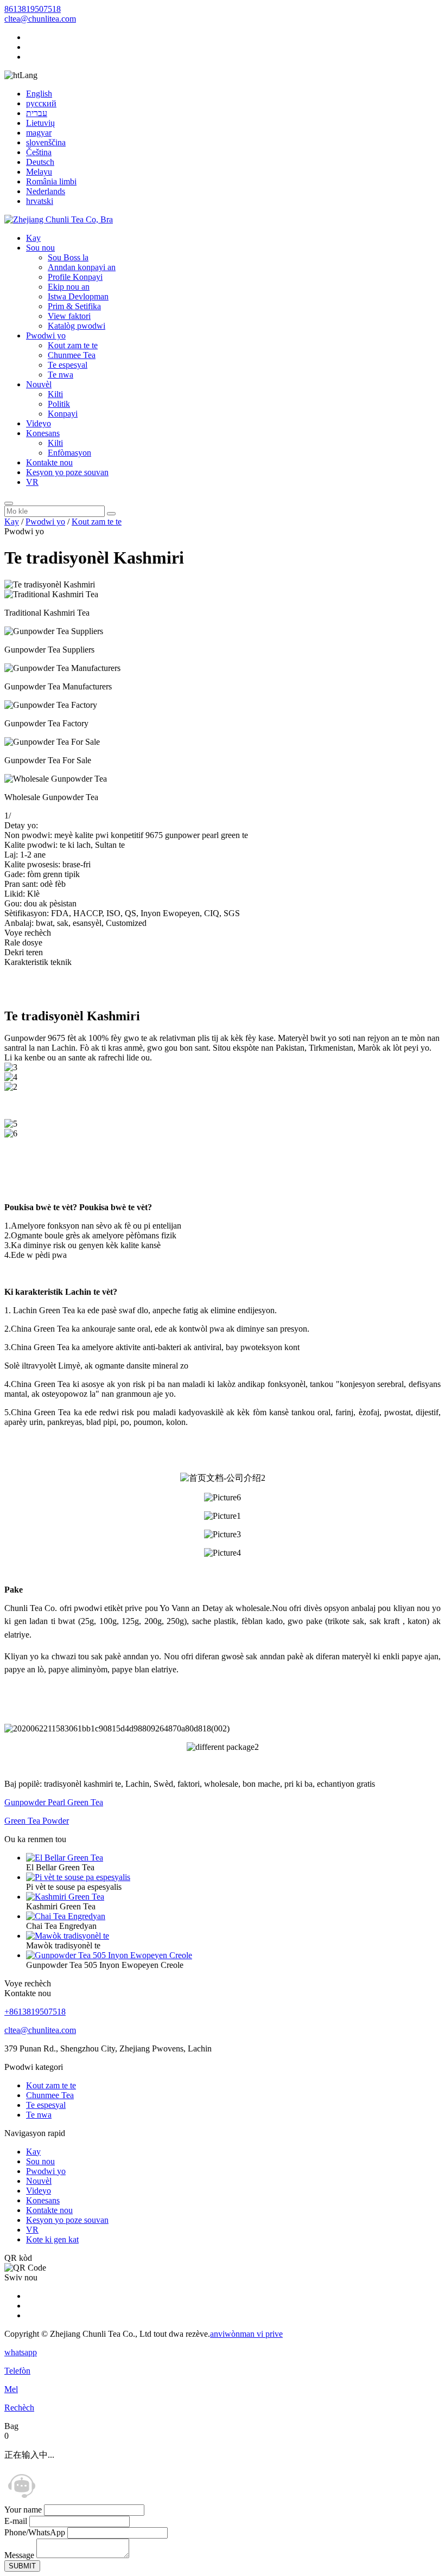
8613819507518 (33, 9)
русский (41, 103)
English (39, 94)
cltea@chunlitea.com (40, 19)
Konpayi (63, 414)
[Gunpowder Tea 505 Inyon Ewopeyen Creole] (109, 1955)
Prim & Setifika (74, 306)
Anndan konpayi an (82, 267)
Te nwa (61, 375)
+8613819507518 (35, 2012)
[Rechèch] (9, 503)
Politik (59, 404)
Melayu (39, 172)
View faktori (69, 316)
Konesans (43, 433)
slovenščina (46, 142)
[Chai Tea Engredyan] (66, 1916)
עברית (37, 113)
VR (32, 482)
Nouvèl (39, 384)
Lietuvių (40, 123)
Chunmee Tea (72, 355)
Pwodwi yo (46, 335)
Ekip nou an (69, 287)
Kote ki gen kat (52, 2239)
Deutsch (40, 162)
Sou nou (40, 248)
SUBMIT (22, 2566)
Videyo (39, 423)
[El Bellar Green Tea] (65, 1858)
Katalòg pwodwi (77, 326)
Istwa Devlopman (78, 296)
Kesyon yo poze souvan (67, 472)
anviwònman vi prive (246, 2334)
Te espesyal (68, 365)
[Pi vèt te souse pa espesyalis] (78, 1877)
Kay (33, 238)
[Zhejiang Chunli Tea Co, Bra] (59, 219)
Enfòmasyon (69, 453)
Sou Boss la (68, 257)
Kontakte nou (49, 462)
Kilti (55, 394)
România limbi (51, 181)
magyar (39, 133)
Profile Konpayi (75, 277)
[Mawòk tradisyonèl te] (68, 1936)
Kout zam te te (73, 345)
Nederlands (46, 191)
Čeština (39, 152)
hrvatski (40, 201)
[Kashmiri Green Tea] (65, 1897)
